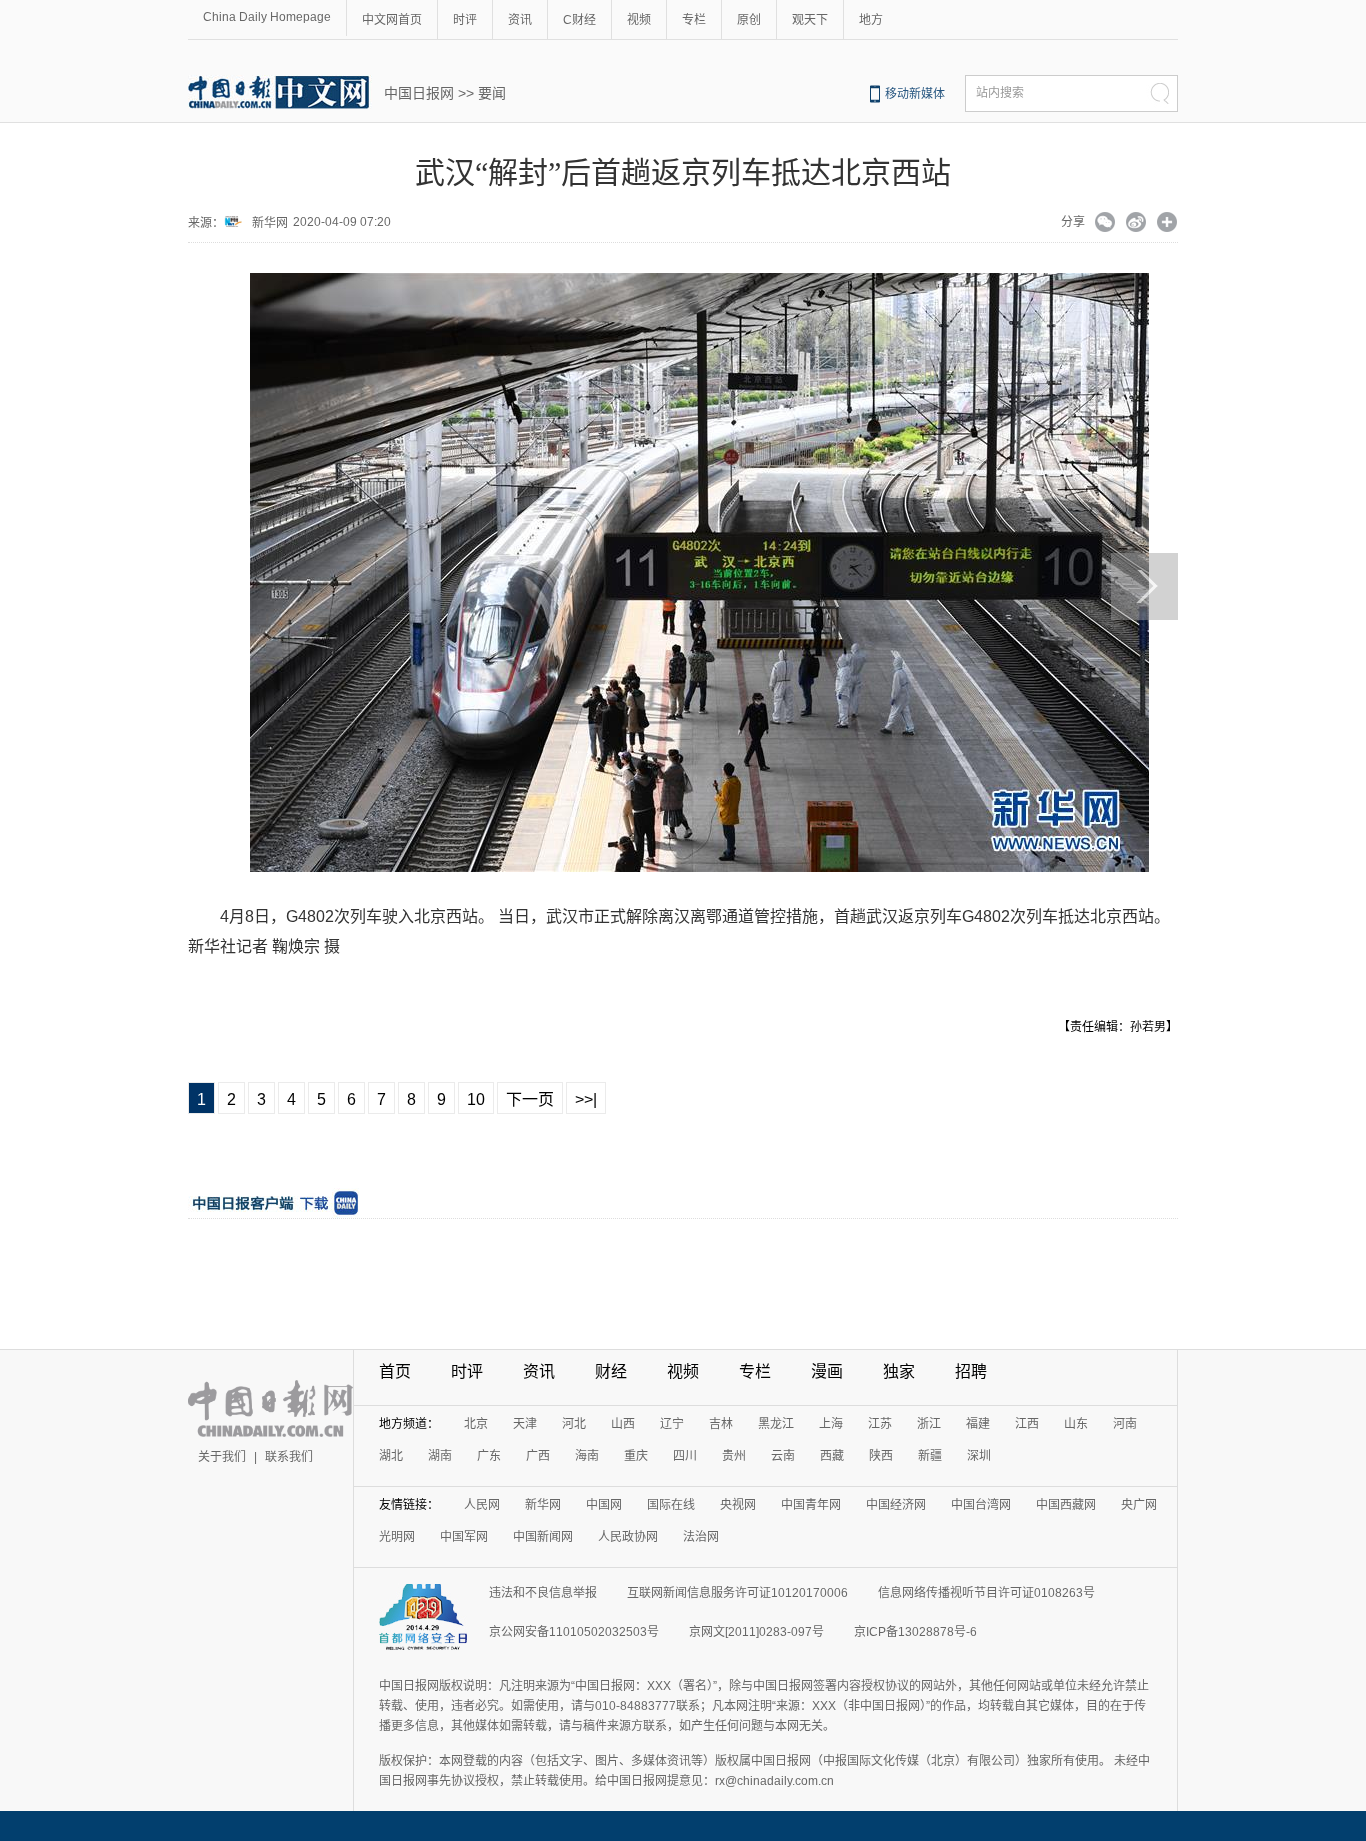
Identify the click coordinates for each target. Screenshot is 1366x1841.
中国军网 (464, 1537)
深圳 (979, 1456)
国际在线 (671, 1505)
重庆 (636, 1456)
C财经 (579, 20)
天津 (525, 1424)
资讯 (520, 20)
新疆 (930, 1456)
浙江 (929, 1424)
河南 (1125, 1424)
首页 (395, 1371)
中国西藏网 (1066, 1505)
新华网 (270, 223)
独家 (899, 1371)
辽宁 (672, 1424)
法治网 (701, 1537)
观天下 (810, 20)
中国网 (604, 1505)
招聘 (971, 1371)
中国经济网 (896, 1505)
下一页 (530, 1099)
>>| (586, 1099)
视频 (639, 20)
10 (476, 1099)
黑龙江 (776, 1424)
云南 (783, 1456)
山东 (1076, 1424)
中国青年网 (811, 1505)
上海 (831, 1424)
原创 (749, 20)
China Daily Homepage (267, 17)
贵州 (734, 1456)
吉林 (721, 1424)
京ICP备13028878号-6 (915, 1632)
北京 (476, 1424)
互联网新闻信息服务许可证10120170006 (737, 1593)
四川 (685, 1456)
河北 (574, 1424)
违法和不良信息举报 (543, 1593)
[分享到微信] (1105, 224)
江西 (1027, 1424)
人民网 (482, 1505)
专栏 (694, 20)
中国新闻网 (543, 1537)
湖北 (391, 1456)
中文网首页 (392, 20)
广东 (489, 1456)
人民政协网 (628, 1537)
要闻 (492, 93)
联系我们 (289, 1457)
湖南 (440, 1456)
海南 (587, 1456)
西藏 (832, 1456)
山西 (623, 1424)
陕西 (881, 1456)
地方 (871, 20)
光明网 (397, 1537)
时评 (465, 20)
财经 (611, 1371)
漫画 (827, 1371)
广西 (538, 1456)
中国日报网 (419, 93)
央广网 (1139, 1505)
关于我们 (222, 1457)
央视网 (738, 1505)
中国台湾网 (981, 1505)
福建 (978, 1424)
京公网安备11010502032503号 (574, 1632)
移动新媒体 (915, 94)
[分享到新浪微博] (1136, 224)
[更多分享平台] (1167, 224)
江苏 (880, 1424)
